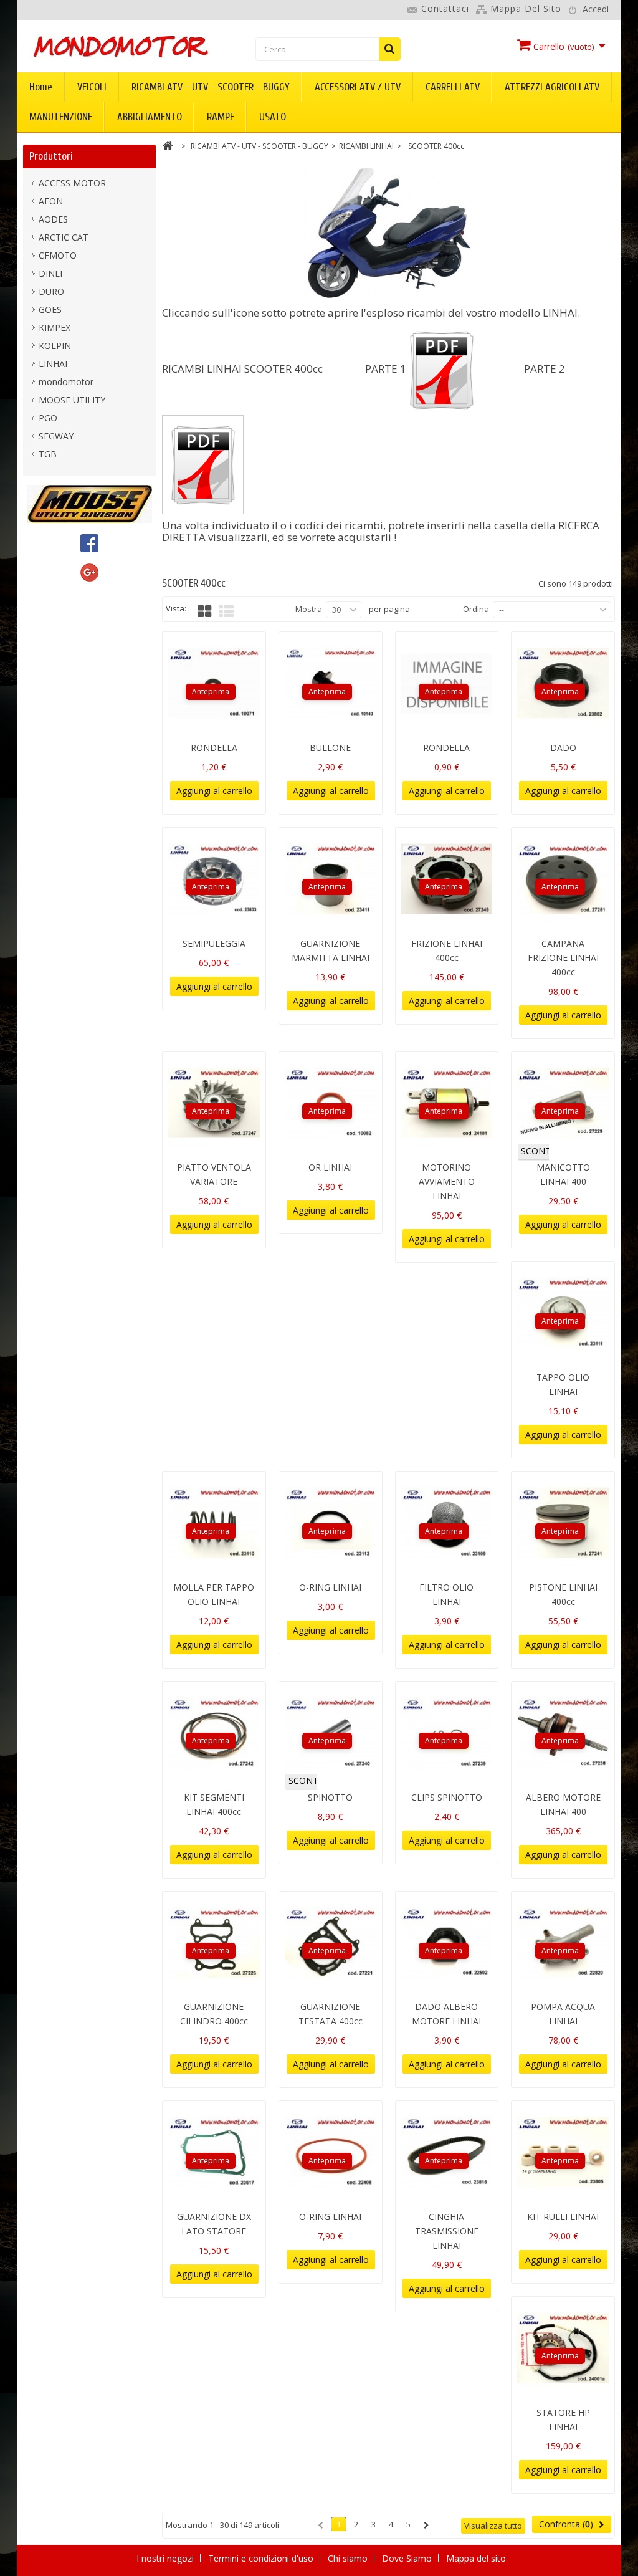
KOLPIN (55, 346)
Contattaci (445, 8)
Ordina (476, 609)
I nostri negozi (166, 2558)
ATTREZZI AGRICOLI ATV (552, 87)
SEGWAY (56, 436)
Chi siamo (349, 2558)
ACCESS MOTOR (72, 183)
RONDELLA (214, 748)
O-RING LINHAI (330, 1587)
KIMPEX (55, 328)
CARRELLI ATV (453, 87)
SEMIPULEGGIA (214, 943)
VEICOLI (92, 87)
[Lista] (226, 611)
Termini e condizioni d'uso (262, 2558)
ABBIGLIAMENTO (150, 117)
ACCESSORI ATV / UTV (358, 87)
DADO (563, 748)
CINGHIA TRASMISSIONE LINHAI (447, 2231)
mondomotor (66, 382)
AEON (51, 201)
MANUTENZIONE (61, 117)
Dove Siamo (408, 2558)
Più (168, 554)
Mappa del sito (526, 8)
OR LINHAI (330, 1167)
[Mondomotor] (121, 46)
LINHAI (53, 364)
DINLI (50, 273)
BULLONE (330, 748)
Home (41, 87)
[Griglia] (204, 611)
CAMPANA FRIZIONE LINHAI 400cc (563, 958)
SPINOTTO (330, 1797)
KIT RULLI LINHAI (563, 2217)
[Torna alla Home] (168, 147)
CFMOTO (58, 255)
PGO (48, 418)
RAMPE (221, 117)
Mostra (309, 609)
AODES (53, 219)
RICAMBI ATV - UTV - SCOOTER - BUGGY (211, 87)
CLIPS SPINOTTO (447, 1797)
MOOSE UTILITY (72, 400)
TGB (48, 454)
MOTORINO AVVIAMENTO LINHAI (447, 1181)
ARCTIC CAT (64, 237)
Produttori (51, 156)
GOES (50, 309)
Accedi (596, 9)
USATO (273, 117)
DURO (51, 291)
